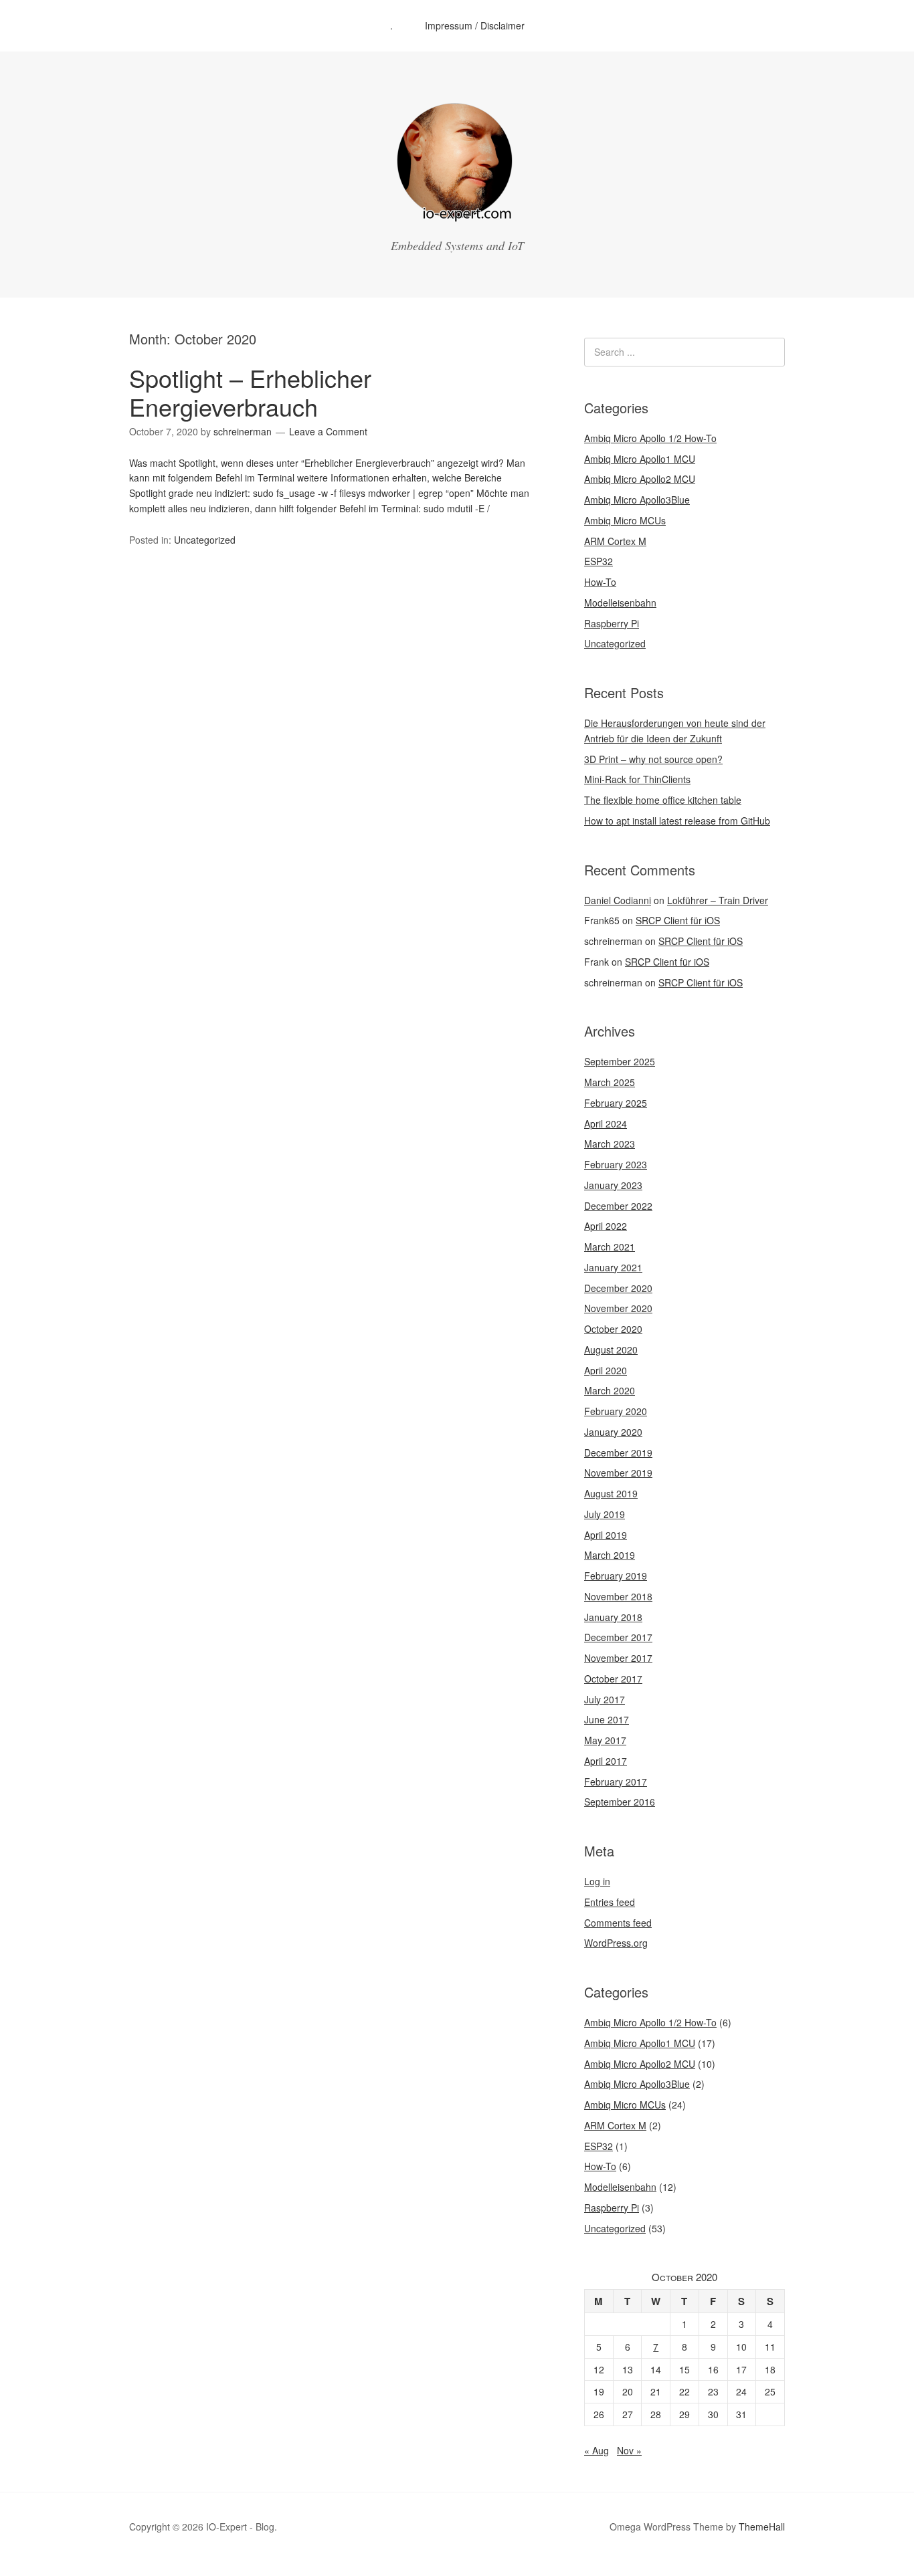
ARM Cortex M (615, 541)
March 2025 (610, 1082)
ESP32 (599, 561)
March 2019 (610, 1555)
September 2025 (620, 1061)
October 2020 (613, 1329)
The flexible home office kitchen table (663, 800)
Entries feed (610, 1902)
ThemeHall (762, 2527)
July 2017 (605, 1699)
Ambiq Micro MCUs (625, 520)
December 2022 (618, 1206)
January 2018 (613, 1617)
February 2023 (616, 1164)
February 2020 (616, 1411)
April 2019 (606, 1535)
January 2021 (613, 1267)
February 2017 (616, 1782)
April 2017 (606, 1761)
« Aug (597, 2450)
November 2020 (618, 1308)
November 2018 (618, 1596)
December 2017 (618, 1637)
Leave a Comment (328, 431)
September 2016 (620, 1802)
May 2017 (605, 1740)
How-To (600, 582)
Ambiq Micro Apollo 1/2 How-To (650, 438)
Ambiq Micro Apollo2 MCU (640, 479)
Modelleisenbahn (620, 603)
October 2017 (613, 1679)
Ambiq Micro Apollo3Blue (637, 500)
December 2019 (618, 1453)
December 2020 (618, 1288)
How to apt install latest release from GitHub (677, 821)
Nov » (629, 2450)
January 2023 (613, 1185)
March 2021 (610, 1247)
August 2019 (611, 1493)
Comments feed (618, 1923)
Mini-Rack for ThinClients (637, 779)
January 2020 (613, 1432)
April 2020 (606, 1370)
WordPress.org (616, 1943)
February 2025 (616, 1103)
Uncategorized (205, 540)
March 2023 (610, 1144)
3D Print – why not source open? (653, 759)
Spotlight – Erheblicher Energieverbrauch (250, 392)
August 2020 (611, 1350)
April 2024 (606, 1123)
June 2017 (607, 1719)
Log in (597, 1881)
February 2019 (616, 1576)
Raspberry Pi (612, 623)
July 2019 (605, 1514)
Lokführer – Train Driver (718, 900)
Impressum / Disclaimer (475, 25)
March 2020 (610, 1390)
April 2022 (606, 1226)
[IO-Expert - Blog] (457, 217)
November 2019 (618, 1473)
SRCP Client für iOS (678, 920)
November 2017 (618, 1658)
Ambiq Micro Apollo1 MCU (640, 459)
